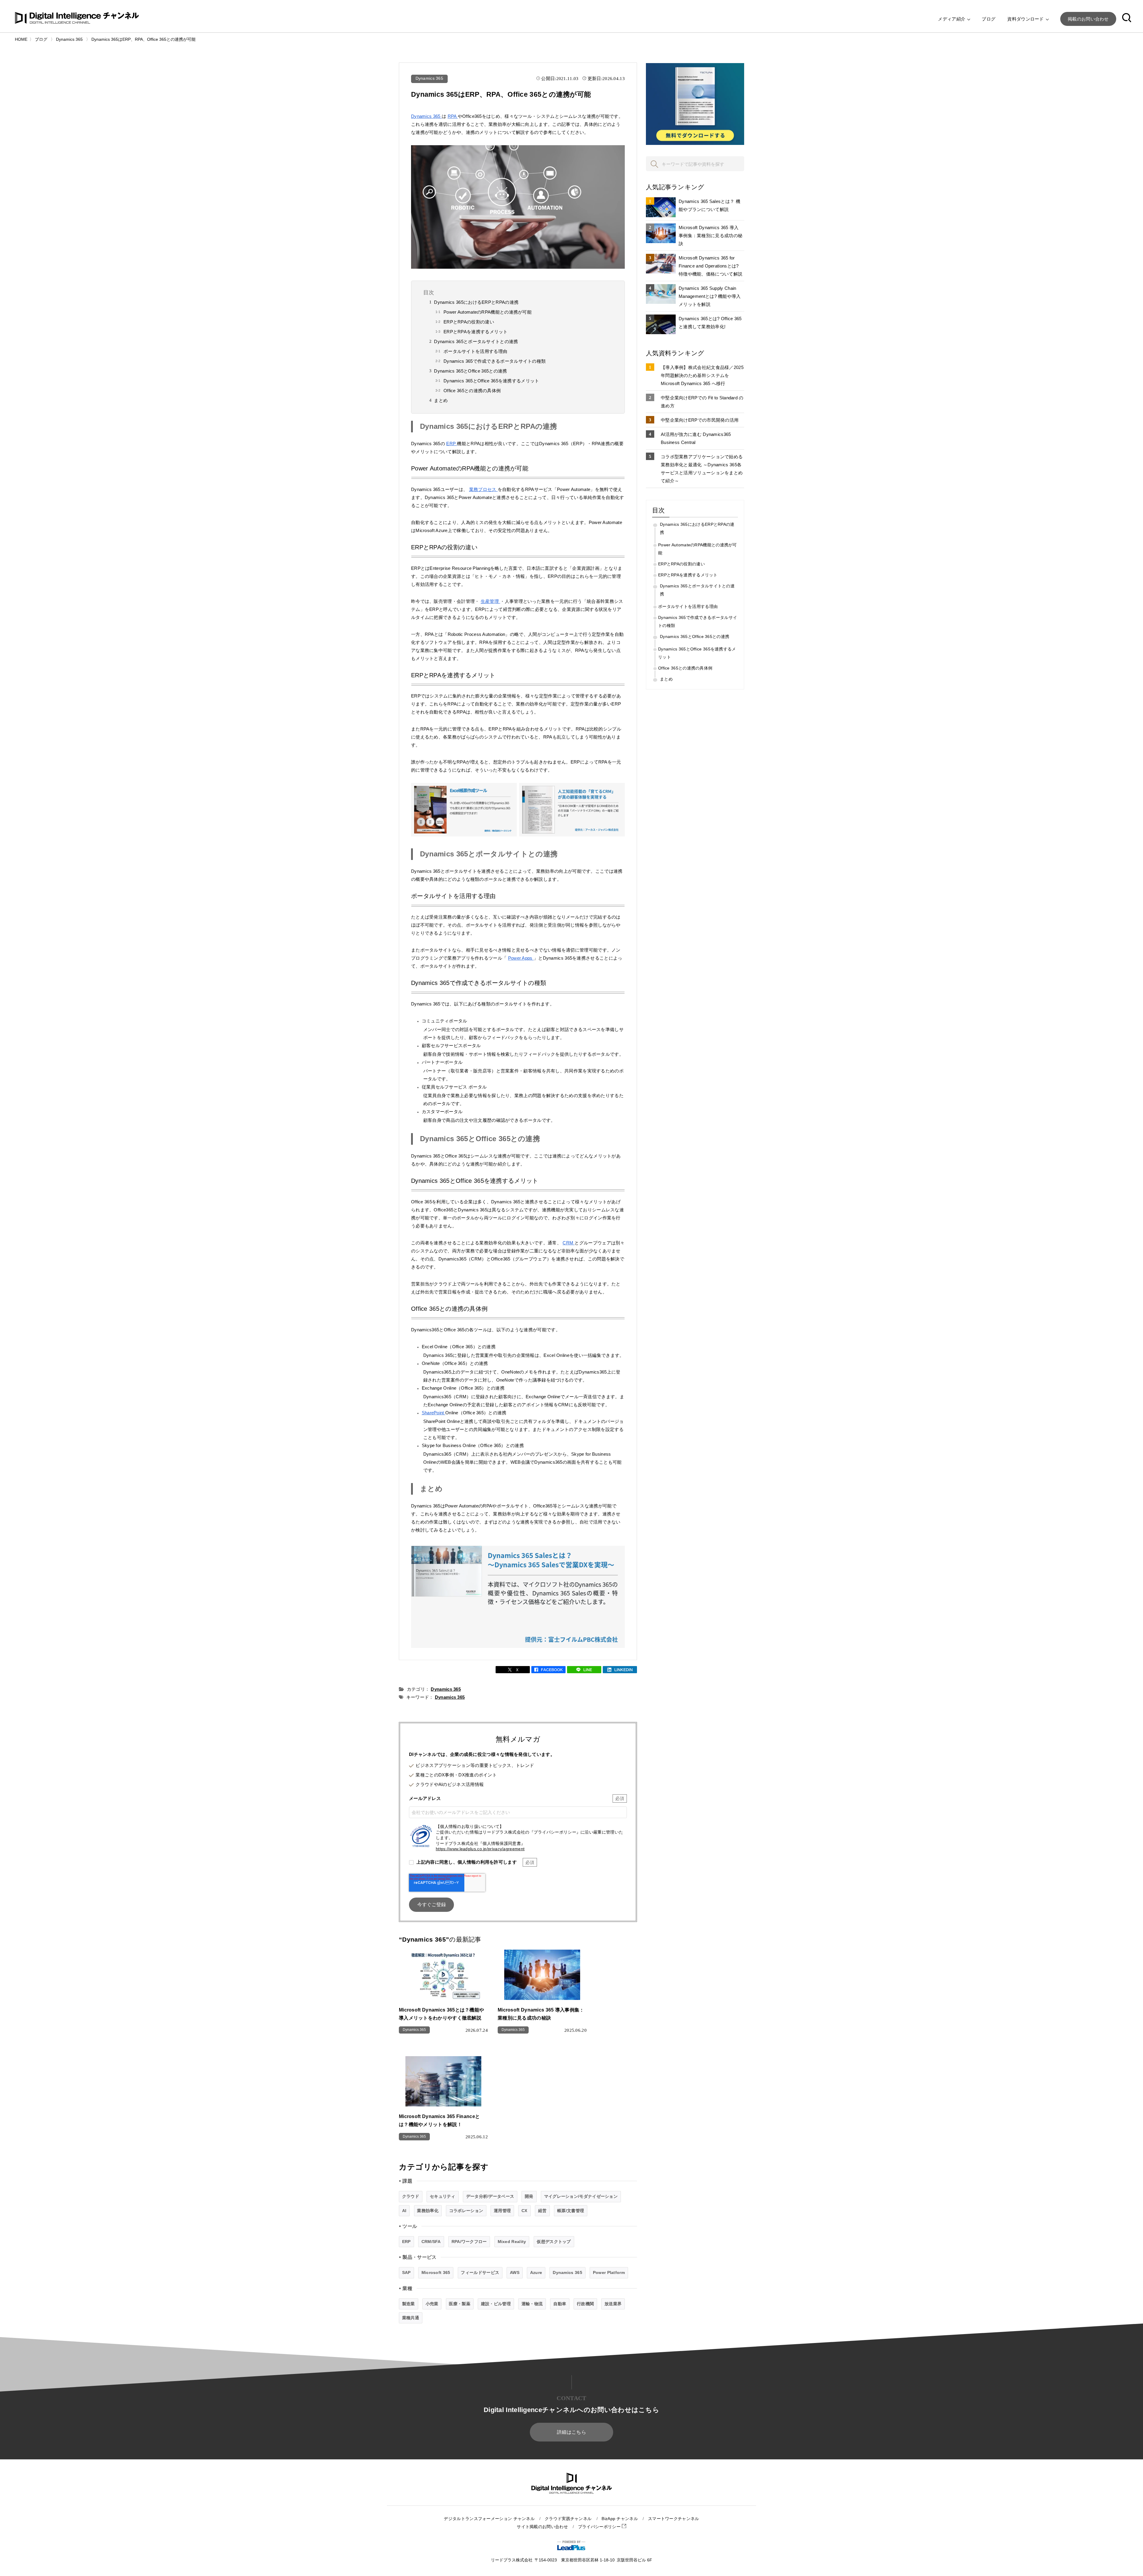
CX (524, 2211)
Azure (536, 2272)
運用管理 (502, 2211)
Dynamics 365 (430, 78)
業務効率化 (428, 2211)
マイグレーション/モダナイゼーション (581, 2196)
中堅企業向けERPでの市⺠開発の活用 (700, 420)
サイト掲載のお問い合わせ (542, 2527)
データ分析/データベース (490, 2196)
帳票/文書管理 (571, 2211)
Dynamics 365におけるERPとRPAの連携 (476, 302)
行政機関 (585, 2304)
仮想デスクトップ (554, 2242)
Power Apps (521, 958)
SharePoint (434, 1413)
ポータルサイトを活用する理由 (475, 351)
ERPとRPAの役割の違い (469, 322)
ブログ (989, 19)
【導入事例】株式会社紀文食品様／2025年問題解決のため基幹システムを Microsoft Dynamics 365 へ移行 (702, 375)
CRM (569, 1243)
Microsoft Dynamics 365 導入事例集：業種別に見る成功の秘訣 (711, 236)
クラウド (411, 2196)
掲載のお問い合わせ (1088, 19)
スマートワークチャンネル (674, 2519)
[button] (1127, 19)
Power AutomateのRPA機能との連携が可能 (488, 312)
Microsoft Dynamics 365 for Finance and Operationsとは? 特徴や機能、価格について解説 (711, 266)
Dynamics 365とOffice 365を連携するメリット (491, 381)
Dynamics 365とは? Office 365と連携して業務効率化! (710, 323)
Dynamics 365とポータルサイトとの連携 (476, 341)
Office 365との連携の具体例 (472, 391)
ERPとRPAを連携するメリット (476, 332)
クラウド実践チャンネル (568, 2519)
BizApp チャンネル (620, 2519)
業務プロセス (483, 489)
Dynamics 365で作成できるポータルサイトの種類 (495, 361)
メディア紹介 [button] (952, 19)
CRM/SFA (431, 2242)
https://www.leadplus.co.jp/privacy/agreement (480, 1849)
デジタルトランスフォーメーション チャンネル (489, 2519)
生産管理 (491, 601)
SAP (406, 2272)
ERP (452, 444)
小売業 (432, 2304)
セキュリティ (443, 2196)
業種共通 (411, 2318)
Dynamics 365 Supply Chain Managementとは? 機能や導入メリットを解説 (710, 296)
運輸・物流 (532, 2304)
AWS (515, 2272)
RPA (453, 116)
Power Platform (609, 2272)
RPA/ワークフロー (469, 2242)
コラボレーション (466, 2211)
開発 (529, 2196)
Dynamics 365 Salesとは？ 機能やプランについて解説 (709, 205)
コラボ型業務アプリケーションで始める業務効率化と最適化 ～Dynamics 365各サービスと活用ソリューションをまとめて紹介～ (702, 469)
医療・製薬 (460, 2304)
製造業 (409, 2304)
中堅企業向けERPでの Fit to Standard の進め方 (702, 402)
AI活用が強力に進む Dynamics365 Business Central (696, 438)
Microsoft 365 (436, 2272)
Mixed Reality (512, 2242)
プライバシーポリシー (600, 2527)
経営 (542, 2211)
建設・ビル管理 (496, 2304)
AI (404, 2211)
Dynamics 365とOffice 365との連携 (470, 371)
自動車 (560, 2304)
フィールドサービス (480, 2272)
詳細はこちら (571, 2432)
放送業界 (613, 2304)
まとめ (441, 400)
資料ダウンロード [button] (1026, 19)
